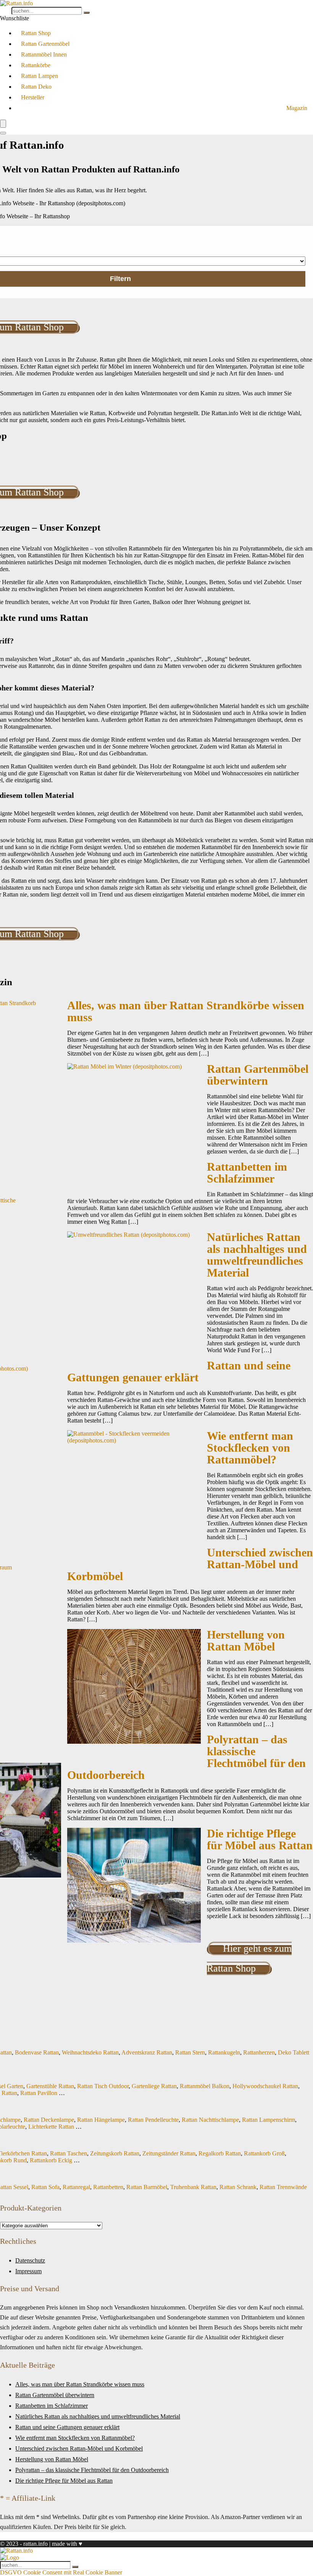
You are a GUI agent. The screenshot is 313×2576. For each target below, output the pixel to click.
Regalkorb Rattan (220, 2153)
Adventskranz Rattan (147, 2052)
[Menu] (3, 124)
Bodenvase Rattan (37, 2052)
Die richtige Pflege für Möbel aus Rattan (260, 1839)
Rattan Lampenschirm (269, 2120)
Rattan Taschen (69, 2153)
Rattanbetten (108, 2187)
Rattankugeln (224, 2052)
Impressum (28, 2271)
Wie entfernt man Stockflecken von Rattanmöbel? (250, 1448)
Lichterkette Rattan (51, 2127)
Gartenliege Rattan (154, 2086)
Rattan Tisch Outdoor (103, 2086)
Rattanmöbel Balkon (205, 2086)
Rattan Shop (36, 33)
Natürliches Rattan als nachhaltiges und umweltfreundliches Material (257, 1255)
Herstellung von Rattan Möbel (246, 1641)
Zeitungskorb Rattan (115, 2153)
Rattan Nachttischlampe (210, 2120)
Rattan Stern (190, 2052)
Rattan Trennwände (283, 2187)
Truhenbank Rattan (193, 2187)
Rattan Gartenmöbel (45, 44)
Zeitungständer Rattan (169, 2153)
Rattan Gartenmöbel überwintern (258, 1075)
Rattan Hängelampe (101, 2120)
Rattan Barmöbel (147, 2187)
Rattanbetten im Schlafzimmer (247, 1173)
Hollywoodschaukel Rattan (265, 2086)
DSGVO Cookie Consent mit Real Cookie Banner (61, 2572)
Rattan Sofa (45, 2187)
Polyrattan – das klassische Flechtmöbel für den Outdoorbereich (92, 2470)
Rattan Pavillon (39, 2093)
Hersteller (33, 97)
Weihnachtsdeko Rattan (90, 2052)
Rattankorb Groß (264, 2153)
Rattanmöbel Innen (44, 54)
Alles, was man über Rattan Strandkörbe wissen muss (186, 1011)
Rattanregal (76, 2187)
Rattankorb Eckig (51, 2160)
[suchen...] (87, 13)
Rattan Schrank (238, 2187)
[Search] (3, 133)
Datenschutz (30, 2260)
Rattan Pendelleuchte (153, 2120)
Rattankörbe (36, 65)
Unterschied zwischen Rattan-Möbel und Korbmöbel (79, 2448)
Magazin (297, 108)
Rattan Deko (36, 87)
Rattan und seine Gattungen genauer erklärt (179, 1372)
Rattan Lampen (40, 76)
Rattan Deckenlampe (49, 2120)
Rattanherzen (259, 2052)
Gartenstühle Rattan (50, 2086)
